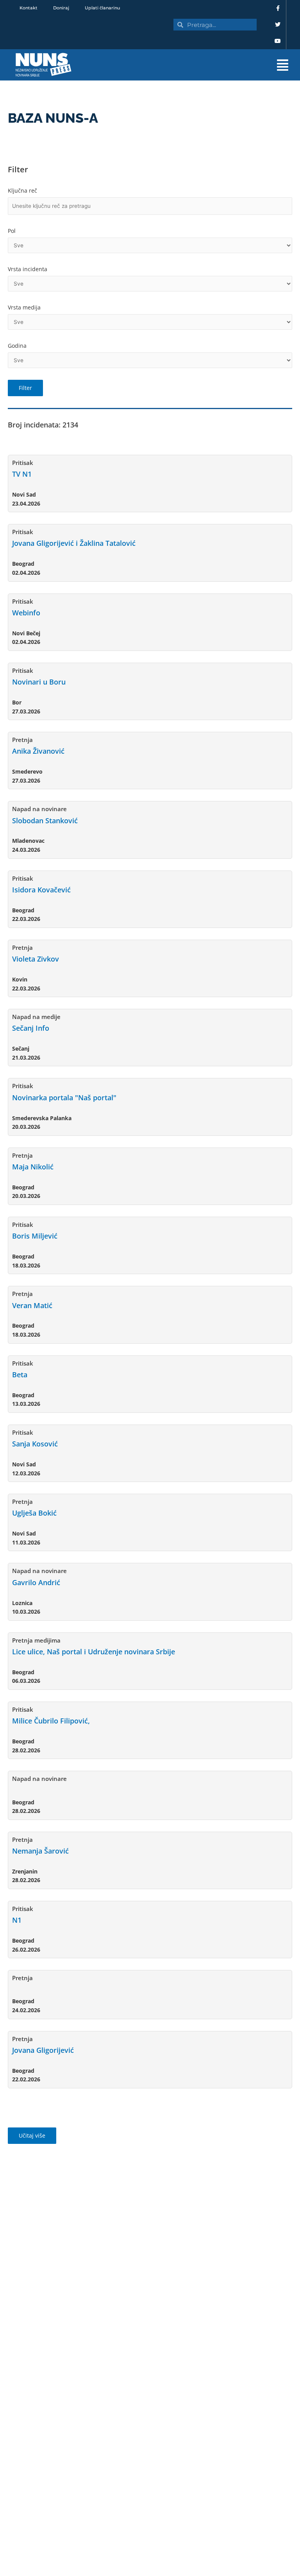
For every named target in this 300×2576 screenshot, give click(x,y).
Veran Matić (32, 1305)
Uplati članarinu (102, 8)
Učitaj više (32, 2135)
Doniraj (61, 8)
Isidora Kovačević (41, 890)
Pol (12, 231)
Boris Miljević (35, 1236)
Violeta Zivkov (36, 959)
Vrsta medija (24, 307)
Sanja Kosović (35, 1444)
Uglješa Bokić (34, 1513)
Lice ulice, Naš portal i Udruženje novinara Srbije (94, 1652)
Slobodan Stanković (45, 821)
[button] (190, 65)
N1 (17, 1920)
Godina (17, 346)
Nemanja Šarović (40, 1851)
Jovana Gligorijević (43, 2050)
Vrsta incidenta (28, 269)
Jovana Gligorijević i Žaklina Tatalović (74, 543)
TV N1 (22, 474)
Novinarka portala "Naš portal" (64, 1098)
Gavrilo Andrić (36, 1582)
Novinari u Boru (39, 682)
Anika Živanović (38, 751)
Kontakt (29, 8)
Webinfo (26, 613)
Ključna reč (22, 190)
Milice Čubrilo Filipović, (51, 1721)
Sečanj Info (31, 1028)
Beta (20, 1375)
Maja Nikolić (33, 1167)
